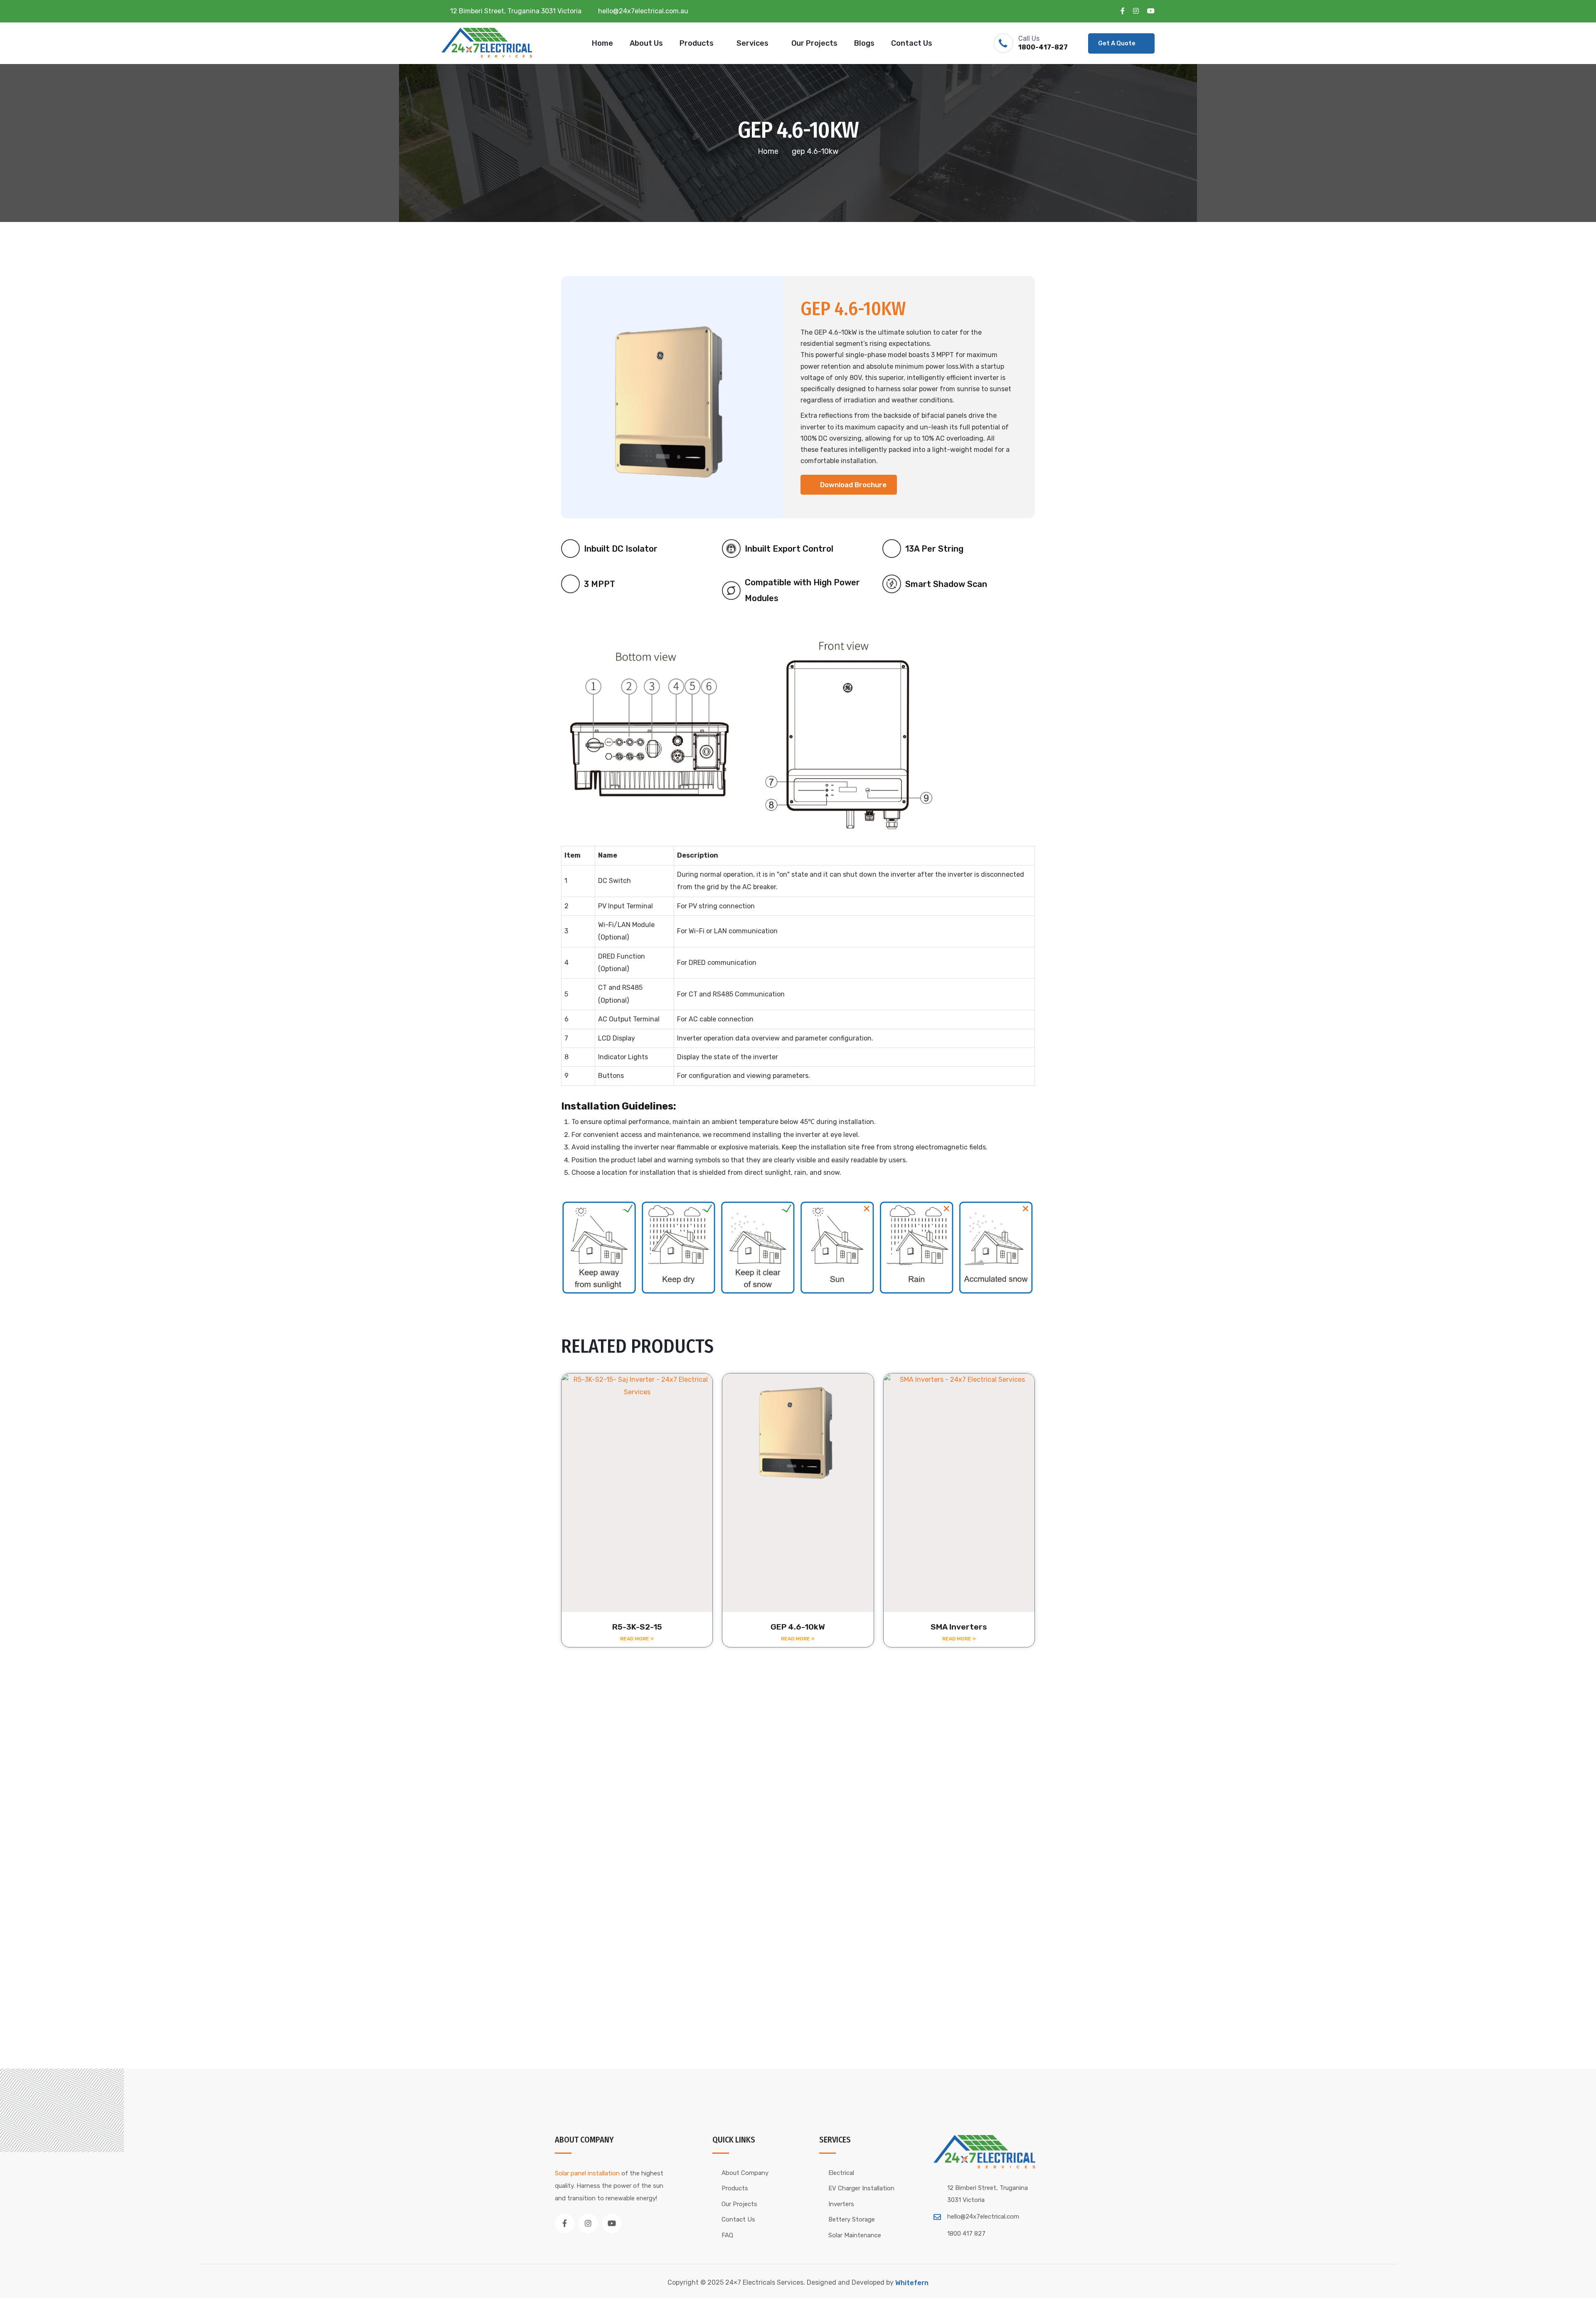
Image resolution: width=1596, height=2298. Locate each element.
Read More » (637, 1639)
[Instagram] (588, 2223)
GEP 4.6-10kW (798, 1627)
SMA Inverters (959, 1627)
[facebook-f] (1123, 11)
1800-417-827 (1043, 47)
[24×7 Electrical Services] (489, 43)
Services (752, 43)
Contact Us (912, 43)
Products (697, 43)
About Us (646, 43)
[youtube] (1151, 11)
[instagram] (1136, 11)
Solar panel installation (587, 2173)
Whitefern (912, 2283)
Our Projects (814, 43)
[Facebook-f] (565, 2223)
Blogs (864, 43)
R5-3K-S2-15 (637, 1627)
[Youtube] (612, 2223)
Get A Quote (1117, 43)
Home (602, 43)
